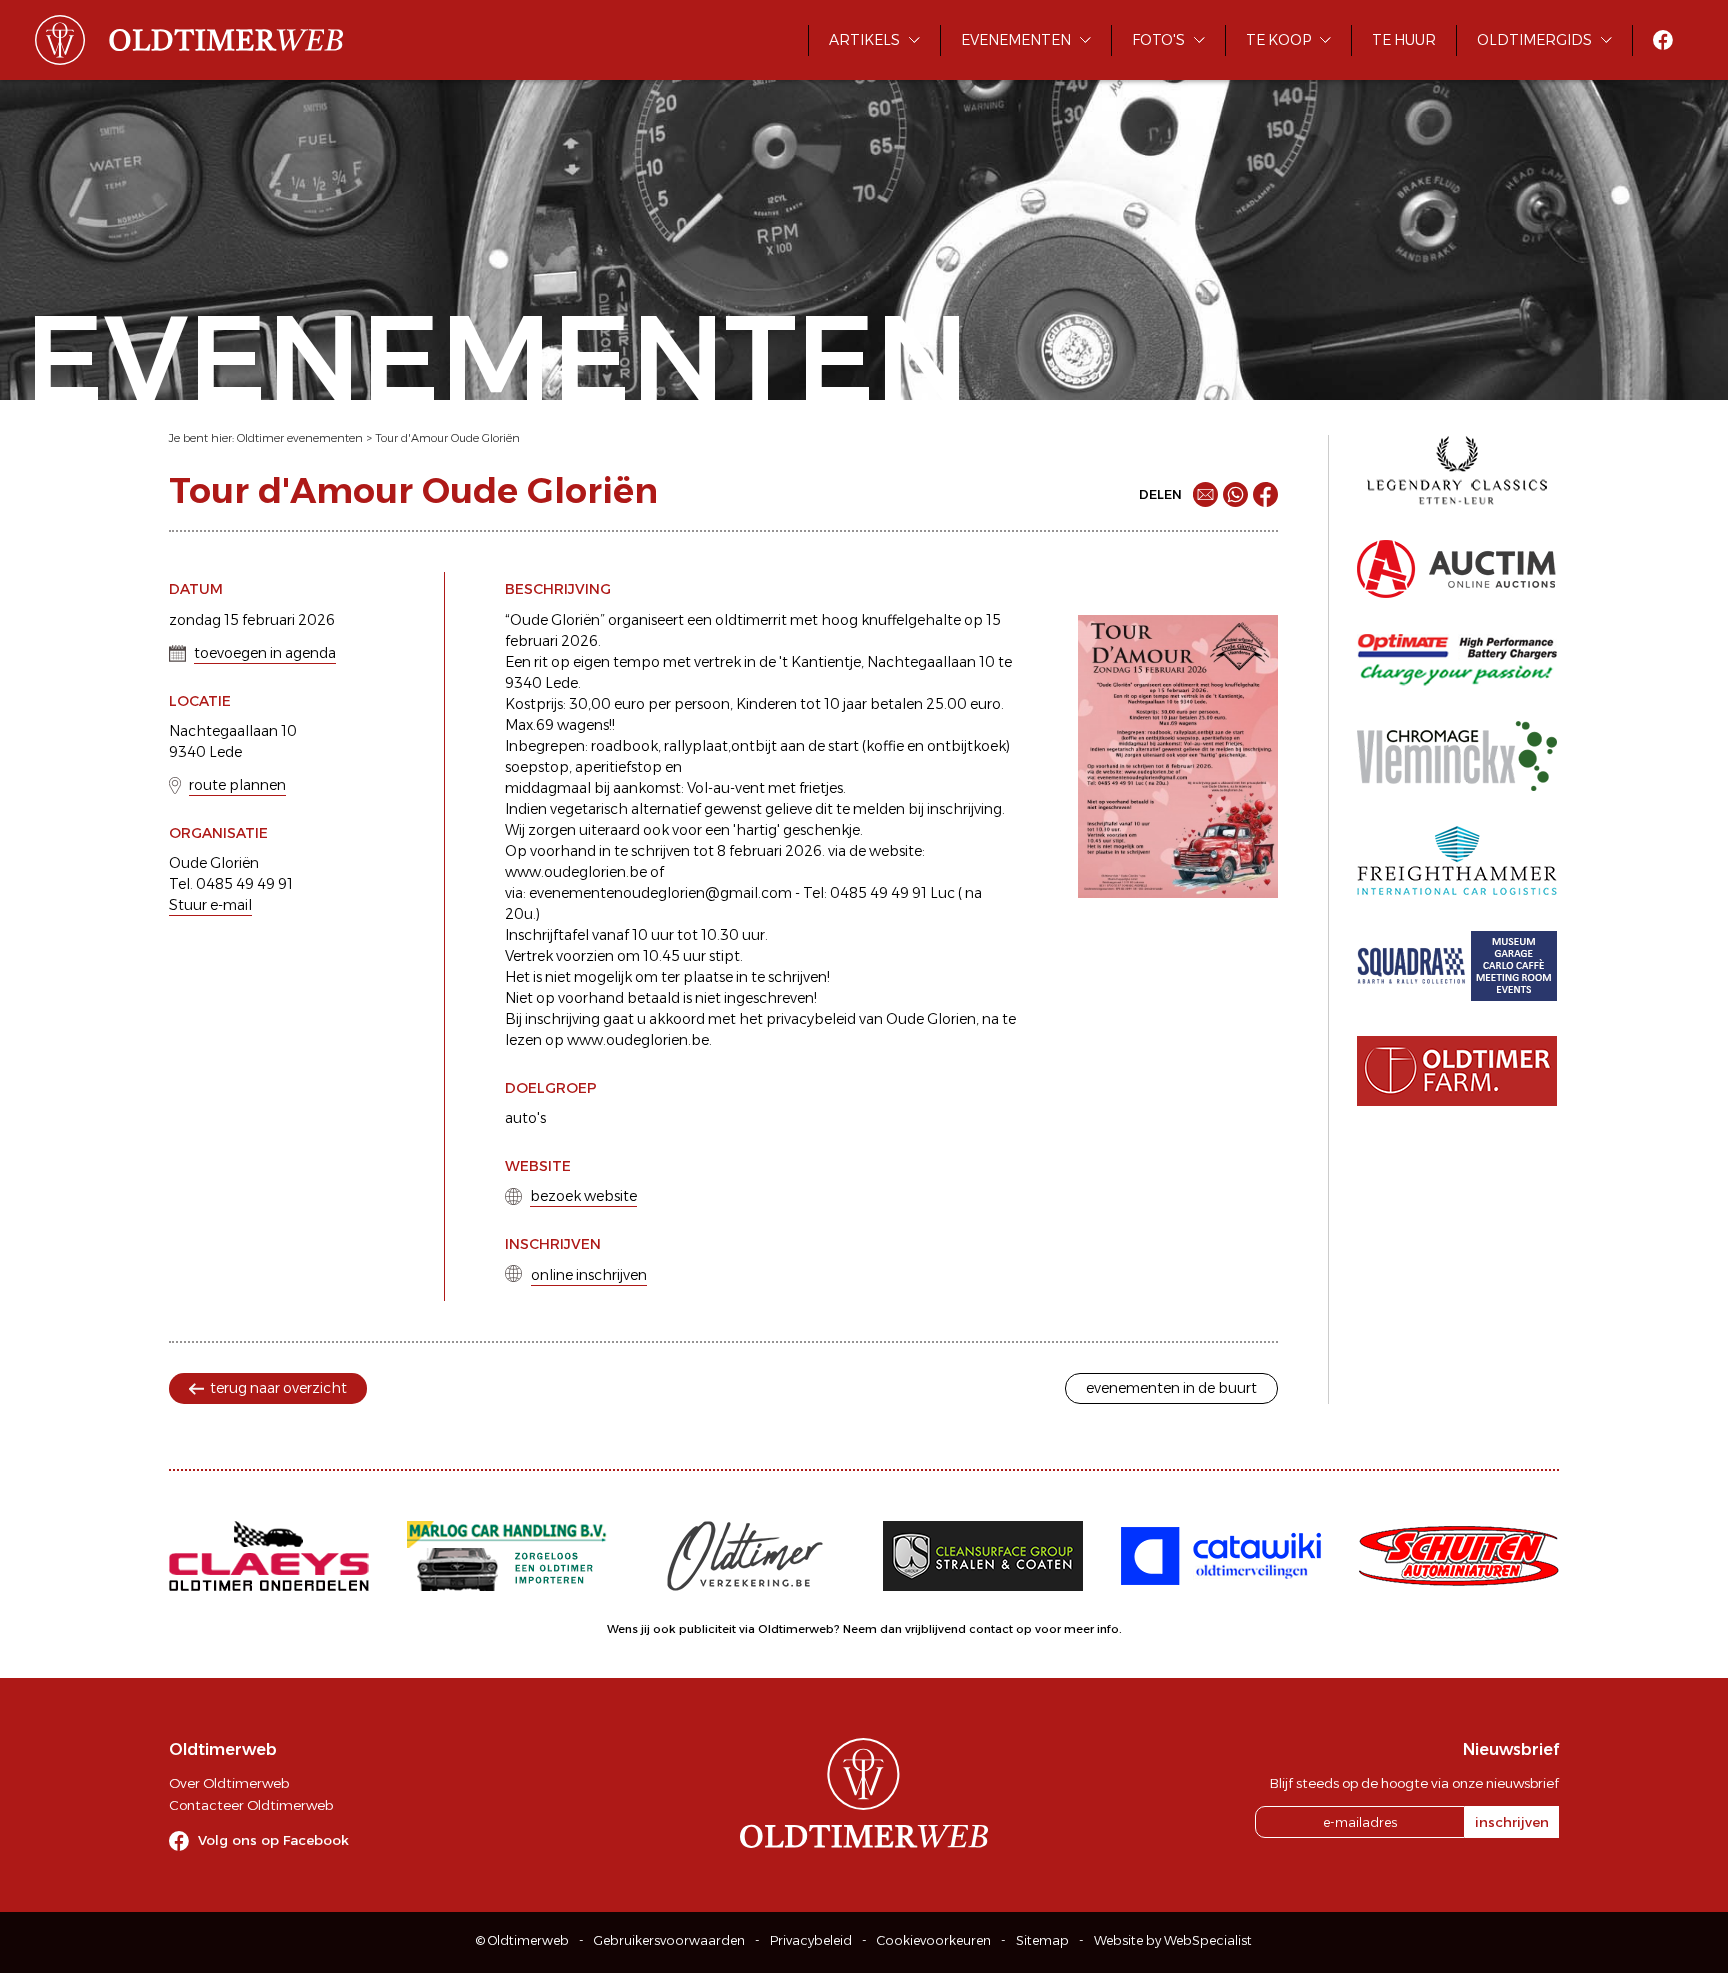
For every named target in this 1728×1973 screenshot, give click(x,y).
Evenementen (1016, 40)
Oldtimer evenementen (300, 438)
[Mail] (1205, 494)
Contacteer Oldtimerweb (251, 1805)
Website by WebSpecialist (1173, 1940)
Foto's (1158, 40)
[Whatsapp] (1235, 494)
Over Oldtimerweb (229, 1783)
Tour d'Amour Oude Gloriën (447, 438)
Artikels (864, 40)
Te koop (1278, 40)
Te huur (1404, 40)
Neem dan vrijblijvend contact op (937, 1629)
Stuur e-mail (210, 905)
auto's (525, 1118)
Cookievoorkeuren (934, 1940)
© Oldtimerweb (522, 1940)
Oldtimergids (1534, 40)
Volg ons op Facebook (273, 1840)
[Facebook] (1265, 494)
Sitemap (1042, 1940)
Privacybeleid (811, 1940)
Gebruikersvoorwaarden (669, 1940)
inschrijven (1512, 1822)
